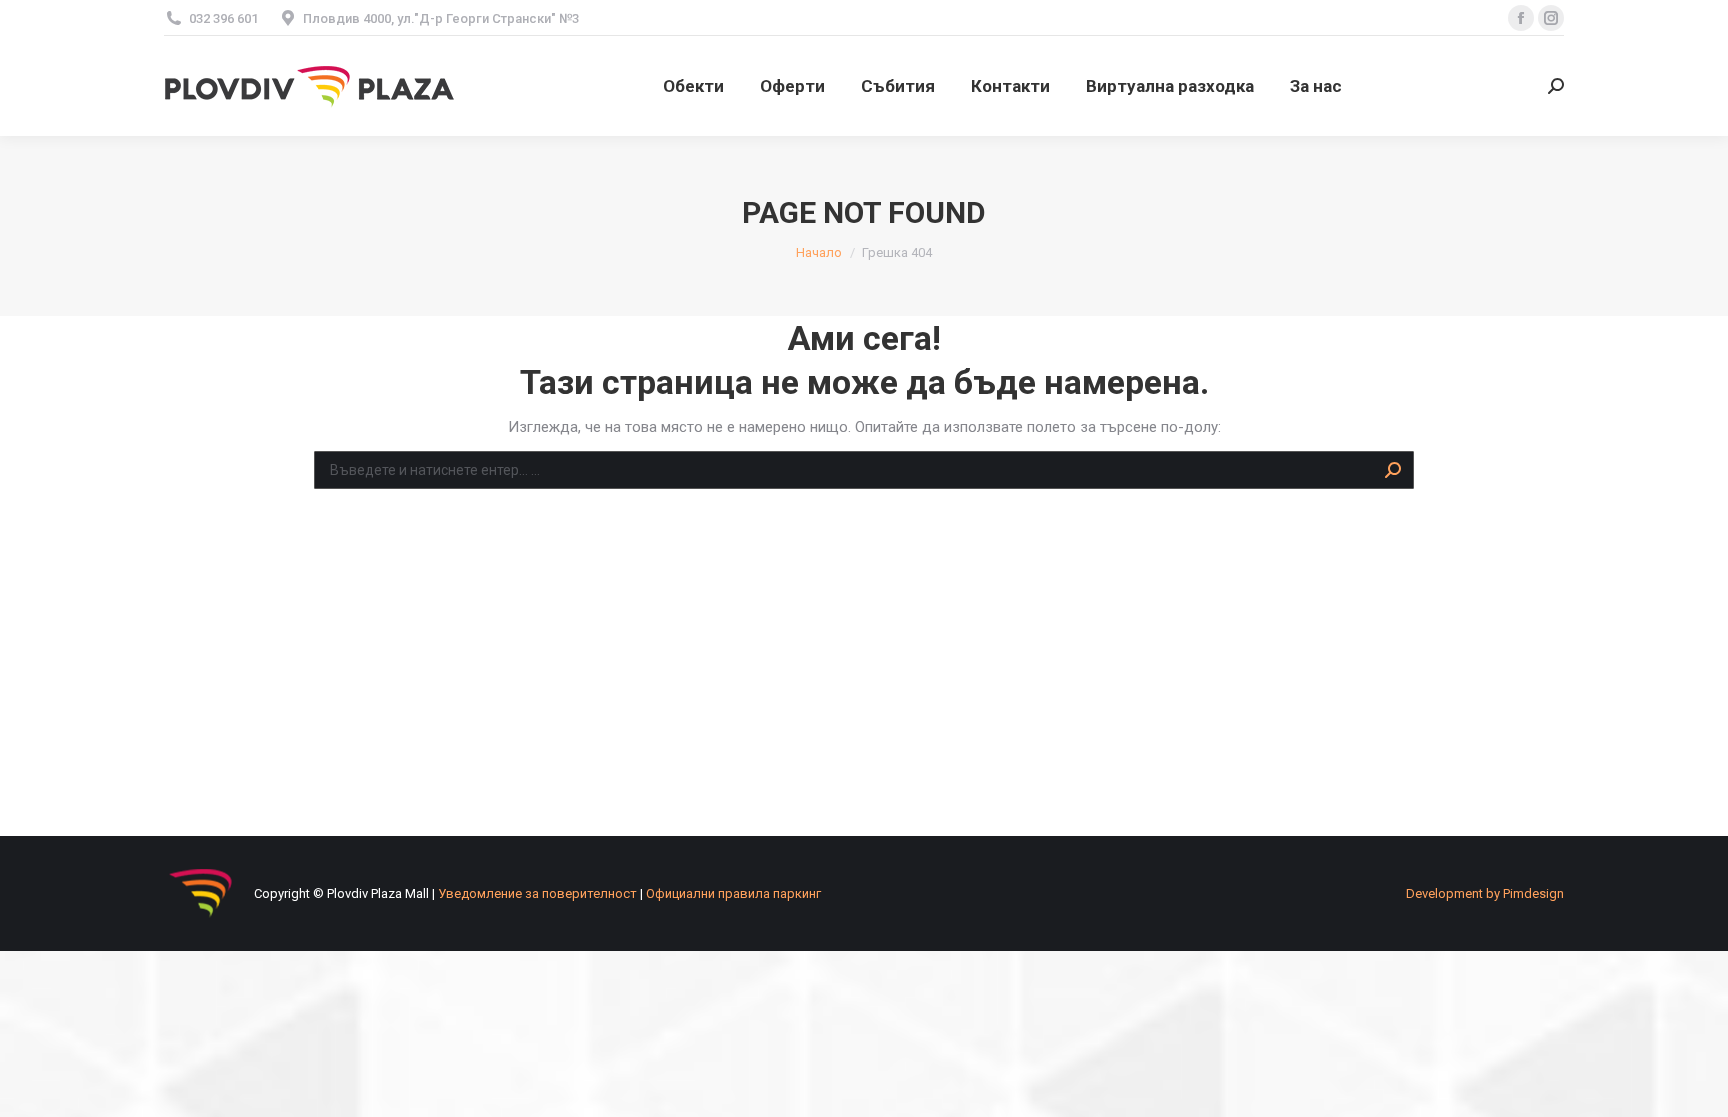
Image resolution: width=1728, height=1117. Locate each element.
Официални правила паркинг (733, 893)
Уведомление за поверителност (537, 893)
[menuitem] (693, 86)
